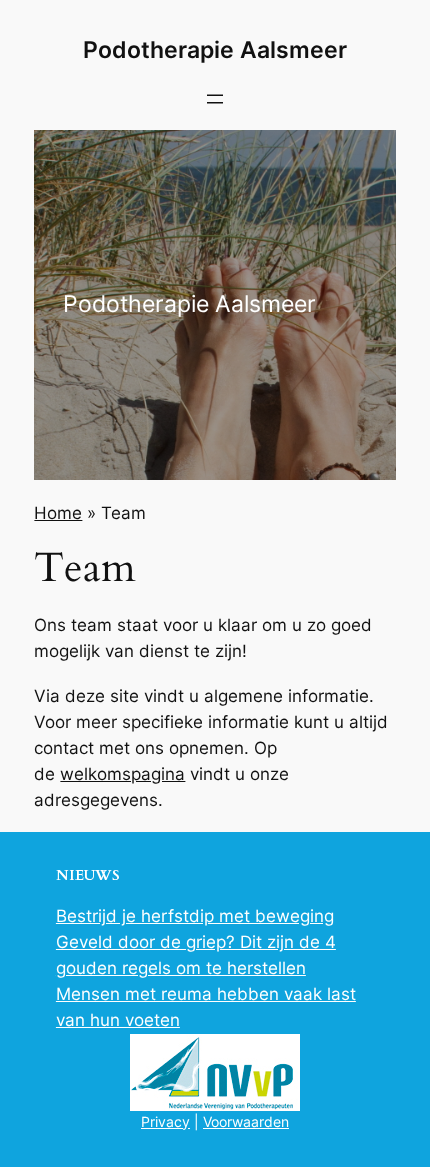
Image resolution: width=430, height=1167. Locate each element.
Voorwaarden (246, 1121)
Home (58, 513)
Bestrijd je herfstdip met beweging (195, 916)
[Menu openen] (215, 99)
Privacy (165, 1121)
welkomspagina (122, 774)
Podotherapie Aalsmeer (215, 50)
